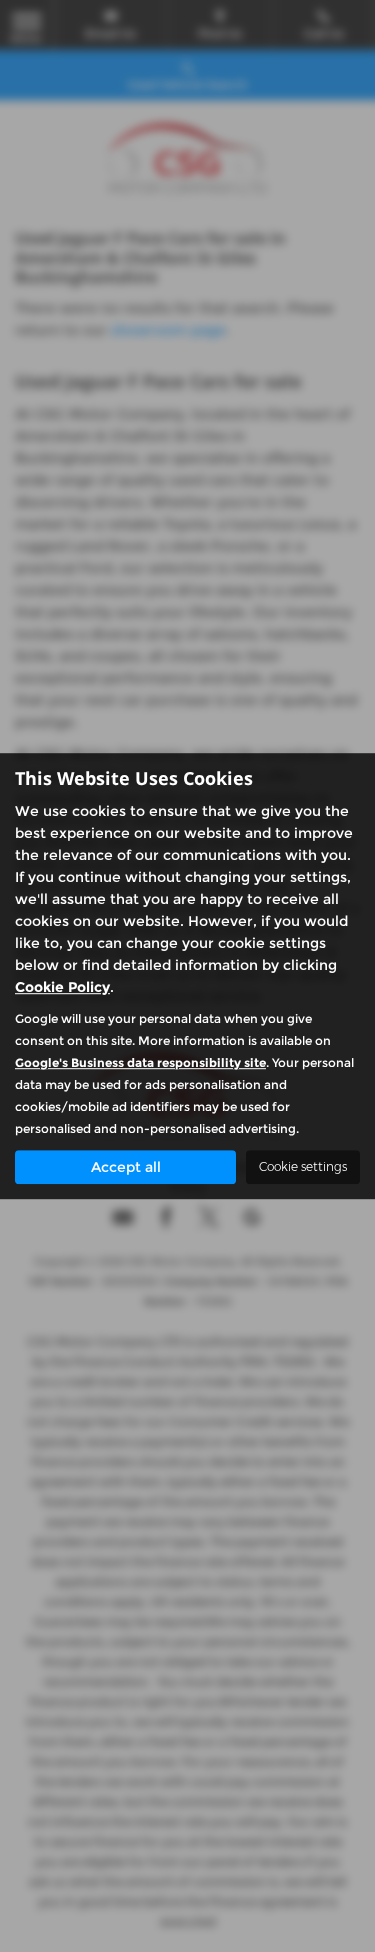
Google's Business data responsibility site (140, 1062)
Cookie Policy (62, 987)
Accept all (126, 1167)
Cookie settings (303, 1166)
